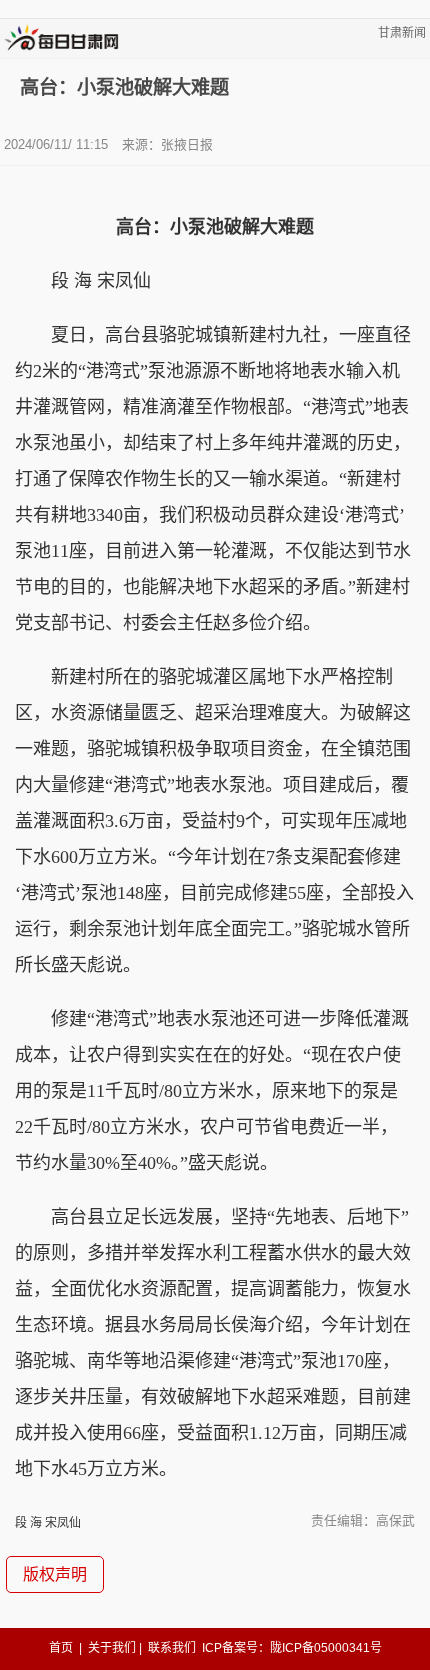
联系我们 (172, 1648)
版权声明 (55, 1574)
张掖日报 (187, 144)
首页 (61, 1648)
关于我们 (112, 1648)
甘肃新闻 (402, 33)
